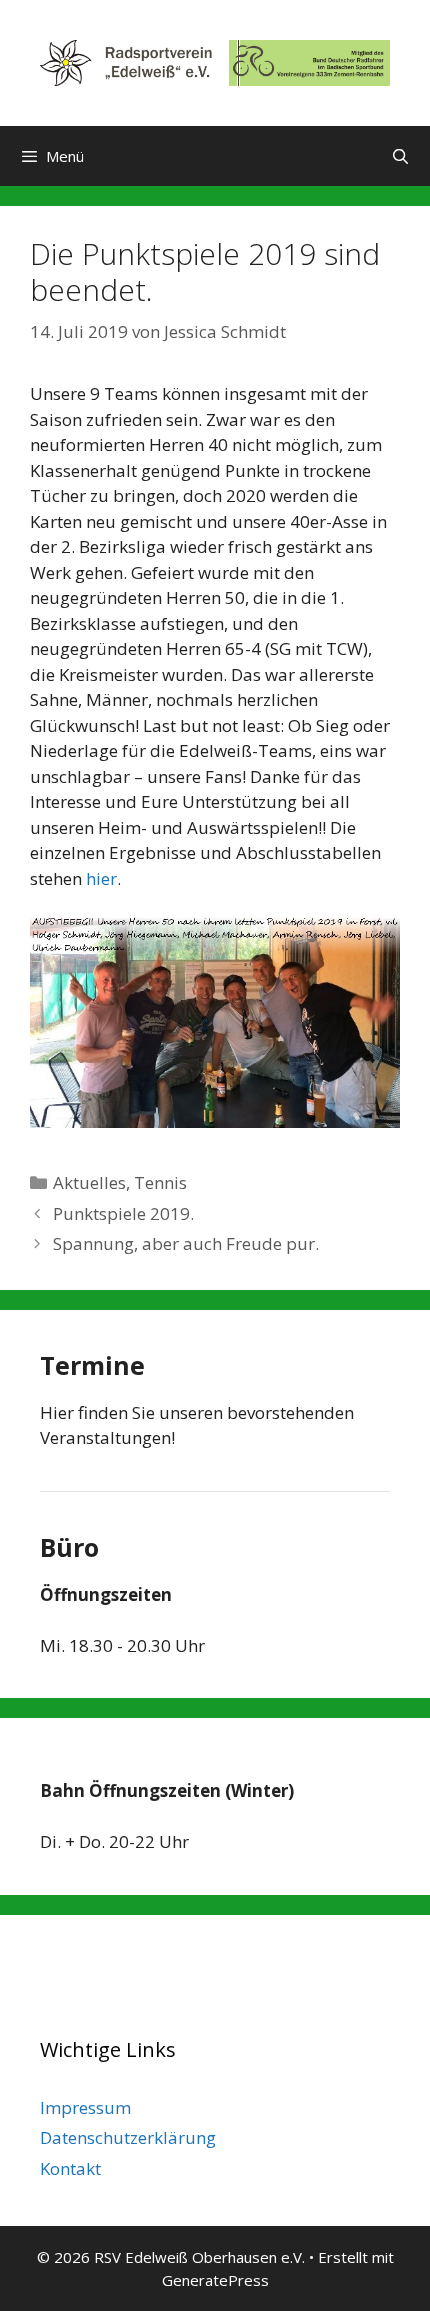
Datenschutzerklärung (128, 2137)
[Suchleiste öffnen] (400, 156)
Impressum (85, 2107)
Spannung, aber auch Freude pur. (186, 1243)
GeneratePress (215, 2280)
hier (101, 878)
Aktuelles (89, 1182)
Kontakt (70, 2168)
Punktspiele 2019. (123, 1213)
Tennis (160, 1182)
